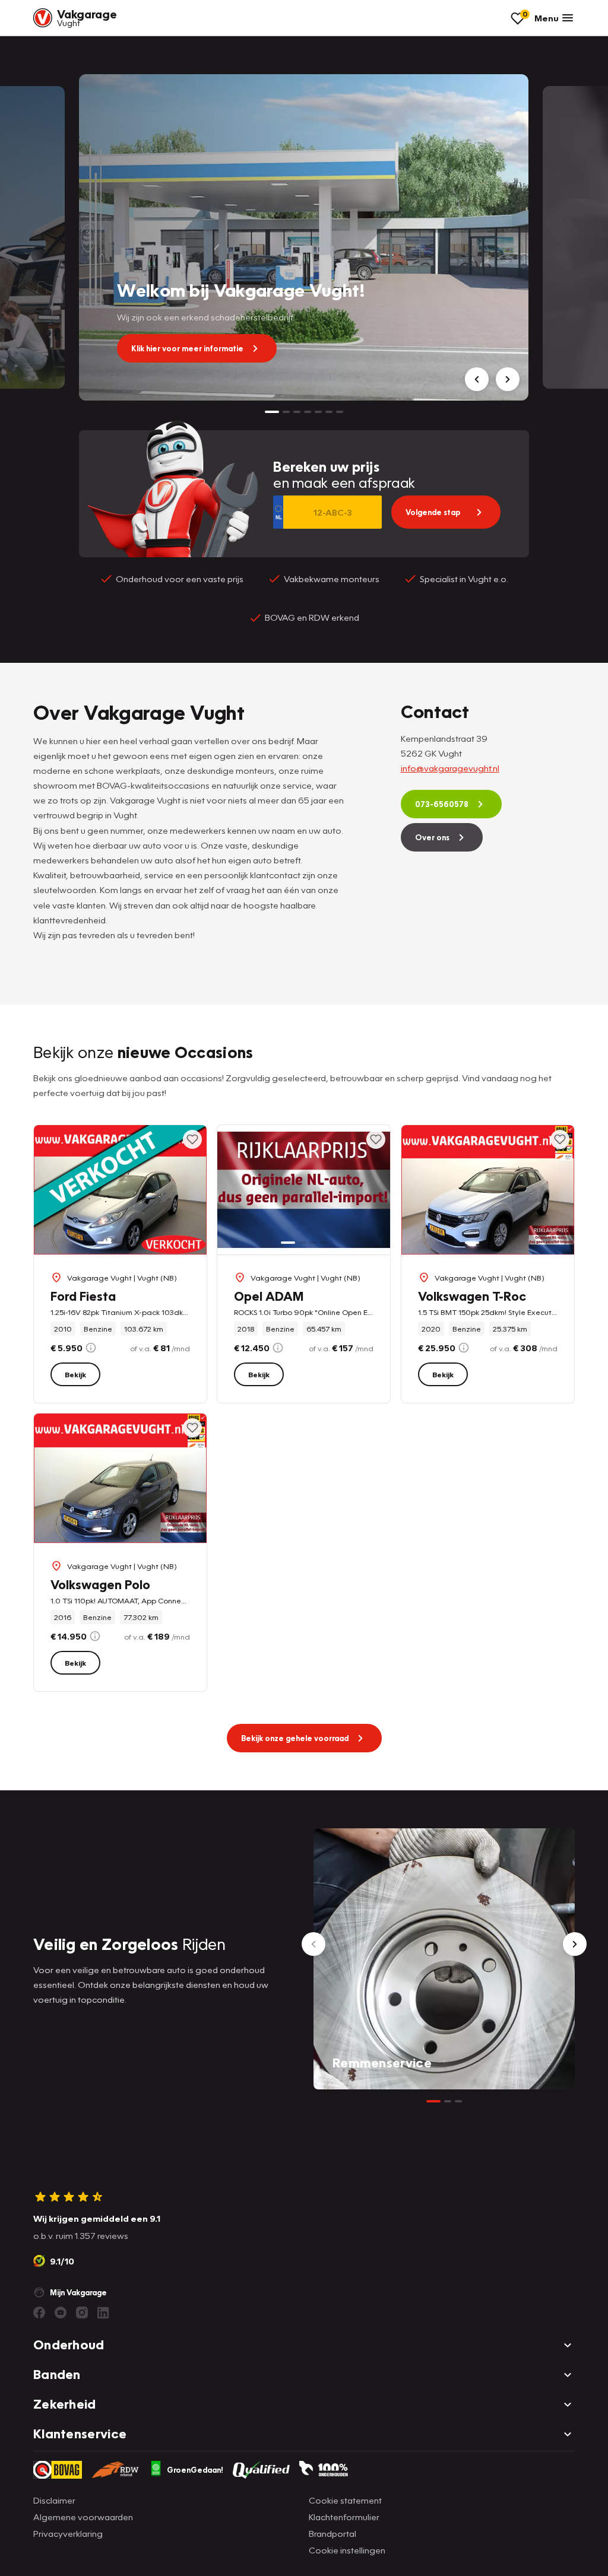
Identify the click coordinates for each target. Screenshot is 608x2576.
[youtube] (61, 2313)
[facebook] (39, 2313)
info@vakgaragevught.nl (450, 768)
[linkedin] (103, 2313)
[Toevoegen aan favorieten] (192, 1139)
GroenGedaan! (195, 2470)
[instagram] (82, 2313)
